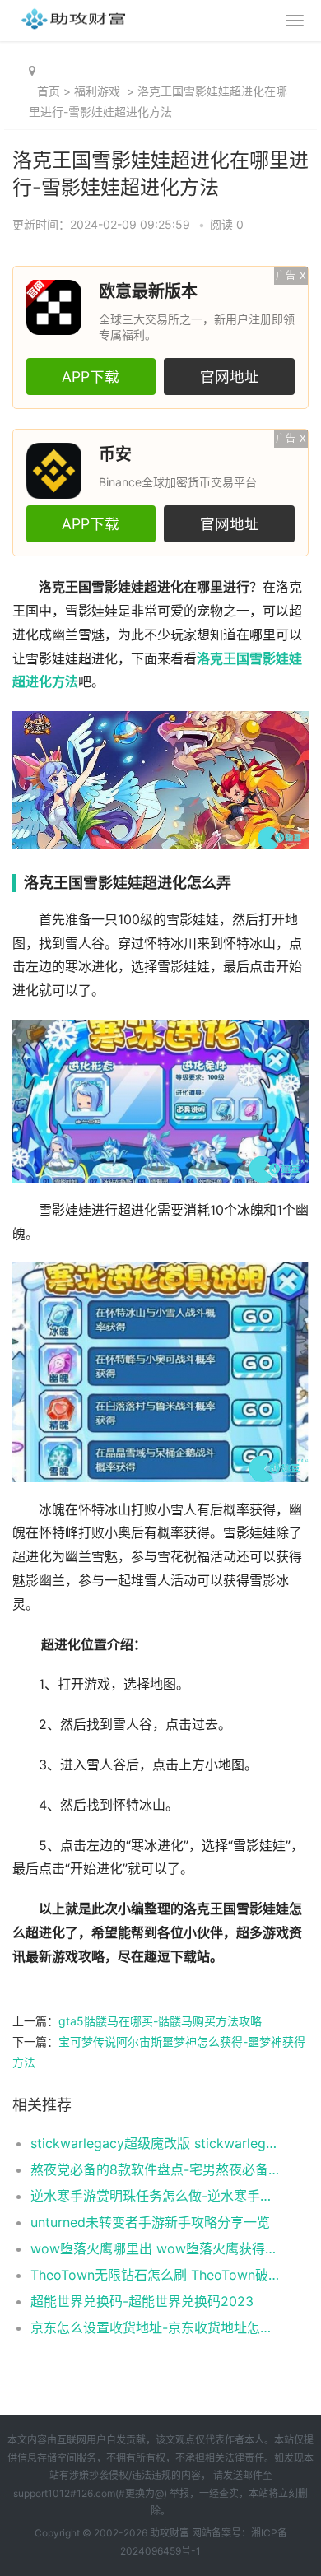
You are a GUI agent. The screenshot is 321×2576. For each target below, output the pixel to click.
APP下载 (91, 377)
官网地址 (230, 377)
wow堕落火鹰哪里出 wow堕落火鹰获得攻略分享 (156, 2248)
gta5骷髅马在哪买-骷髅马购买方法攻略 (160, 2021)
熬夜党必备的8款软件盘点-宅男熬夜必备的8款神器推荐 (156, 2169)
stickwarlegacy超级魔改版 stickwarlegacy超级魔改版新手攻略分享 (156, 2143)
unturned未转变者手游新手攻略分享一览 (150, 2222)
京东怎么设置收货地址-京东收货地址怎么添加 (156, 2327)
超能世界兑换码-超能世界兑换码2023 (142, 2301)
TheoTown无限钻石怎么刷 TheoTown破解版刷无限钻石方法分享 (156, 2275)
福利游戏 (97, 91)
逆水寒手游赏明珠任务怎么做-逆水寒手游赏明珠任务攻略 (156, 2196)
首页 (49, 91)
